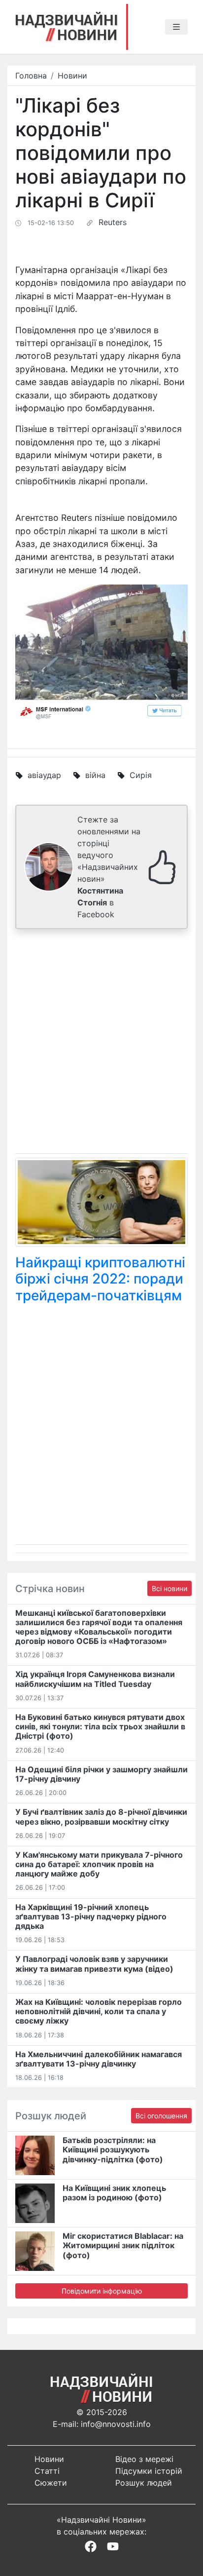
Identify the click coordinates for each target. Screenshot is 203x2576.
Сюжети (51, 2483)
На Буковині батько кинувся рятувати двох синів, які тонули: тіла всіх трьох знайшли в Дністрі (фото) (100, 1726)
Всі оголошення (161, 2116)
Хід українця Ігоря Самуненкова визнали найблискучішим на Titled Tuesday (95, 1679)
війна (95, 775)
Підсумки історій (149, 2471)
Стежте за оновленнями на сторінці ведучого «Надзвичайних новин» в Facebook (109, 867)
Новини (72, 76)
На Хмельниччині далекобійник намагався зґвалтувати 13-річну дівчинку (99, 2059)
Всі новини (169, 1588)
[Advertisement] (101, 1043)
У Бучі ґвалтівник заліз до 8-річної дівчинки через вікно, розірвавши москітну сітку (101, 1816)
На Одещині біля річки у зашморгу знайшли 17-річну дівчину (101, 1774)
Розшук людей (144, 2483)
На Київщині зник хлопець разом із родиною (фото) (114, 2193)
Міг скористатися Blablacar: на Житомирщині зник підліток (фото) (123, 2245)
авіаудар (44, 775)
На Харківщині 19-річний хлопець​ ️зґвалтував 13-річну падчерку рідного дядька (91, 1916)
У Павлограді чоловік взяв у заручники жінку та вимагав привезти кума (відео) (94, 1964)
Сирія (141, 775)
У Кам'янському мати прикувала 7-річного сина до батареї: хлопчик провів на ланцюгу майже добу (99, 1864)
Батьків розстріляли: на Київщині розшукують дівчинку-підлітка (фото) (113, 2149)
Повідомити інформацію (102, 2291)
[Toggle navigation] (176, 27)
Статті (47, 2471)
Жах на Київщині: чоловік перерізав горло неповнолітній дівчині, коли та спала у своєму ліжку (99, 2011)
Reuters (113, 222)
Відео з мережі (144, 2459)
